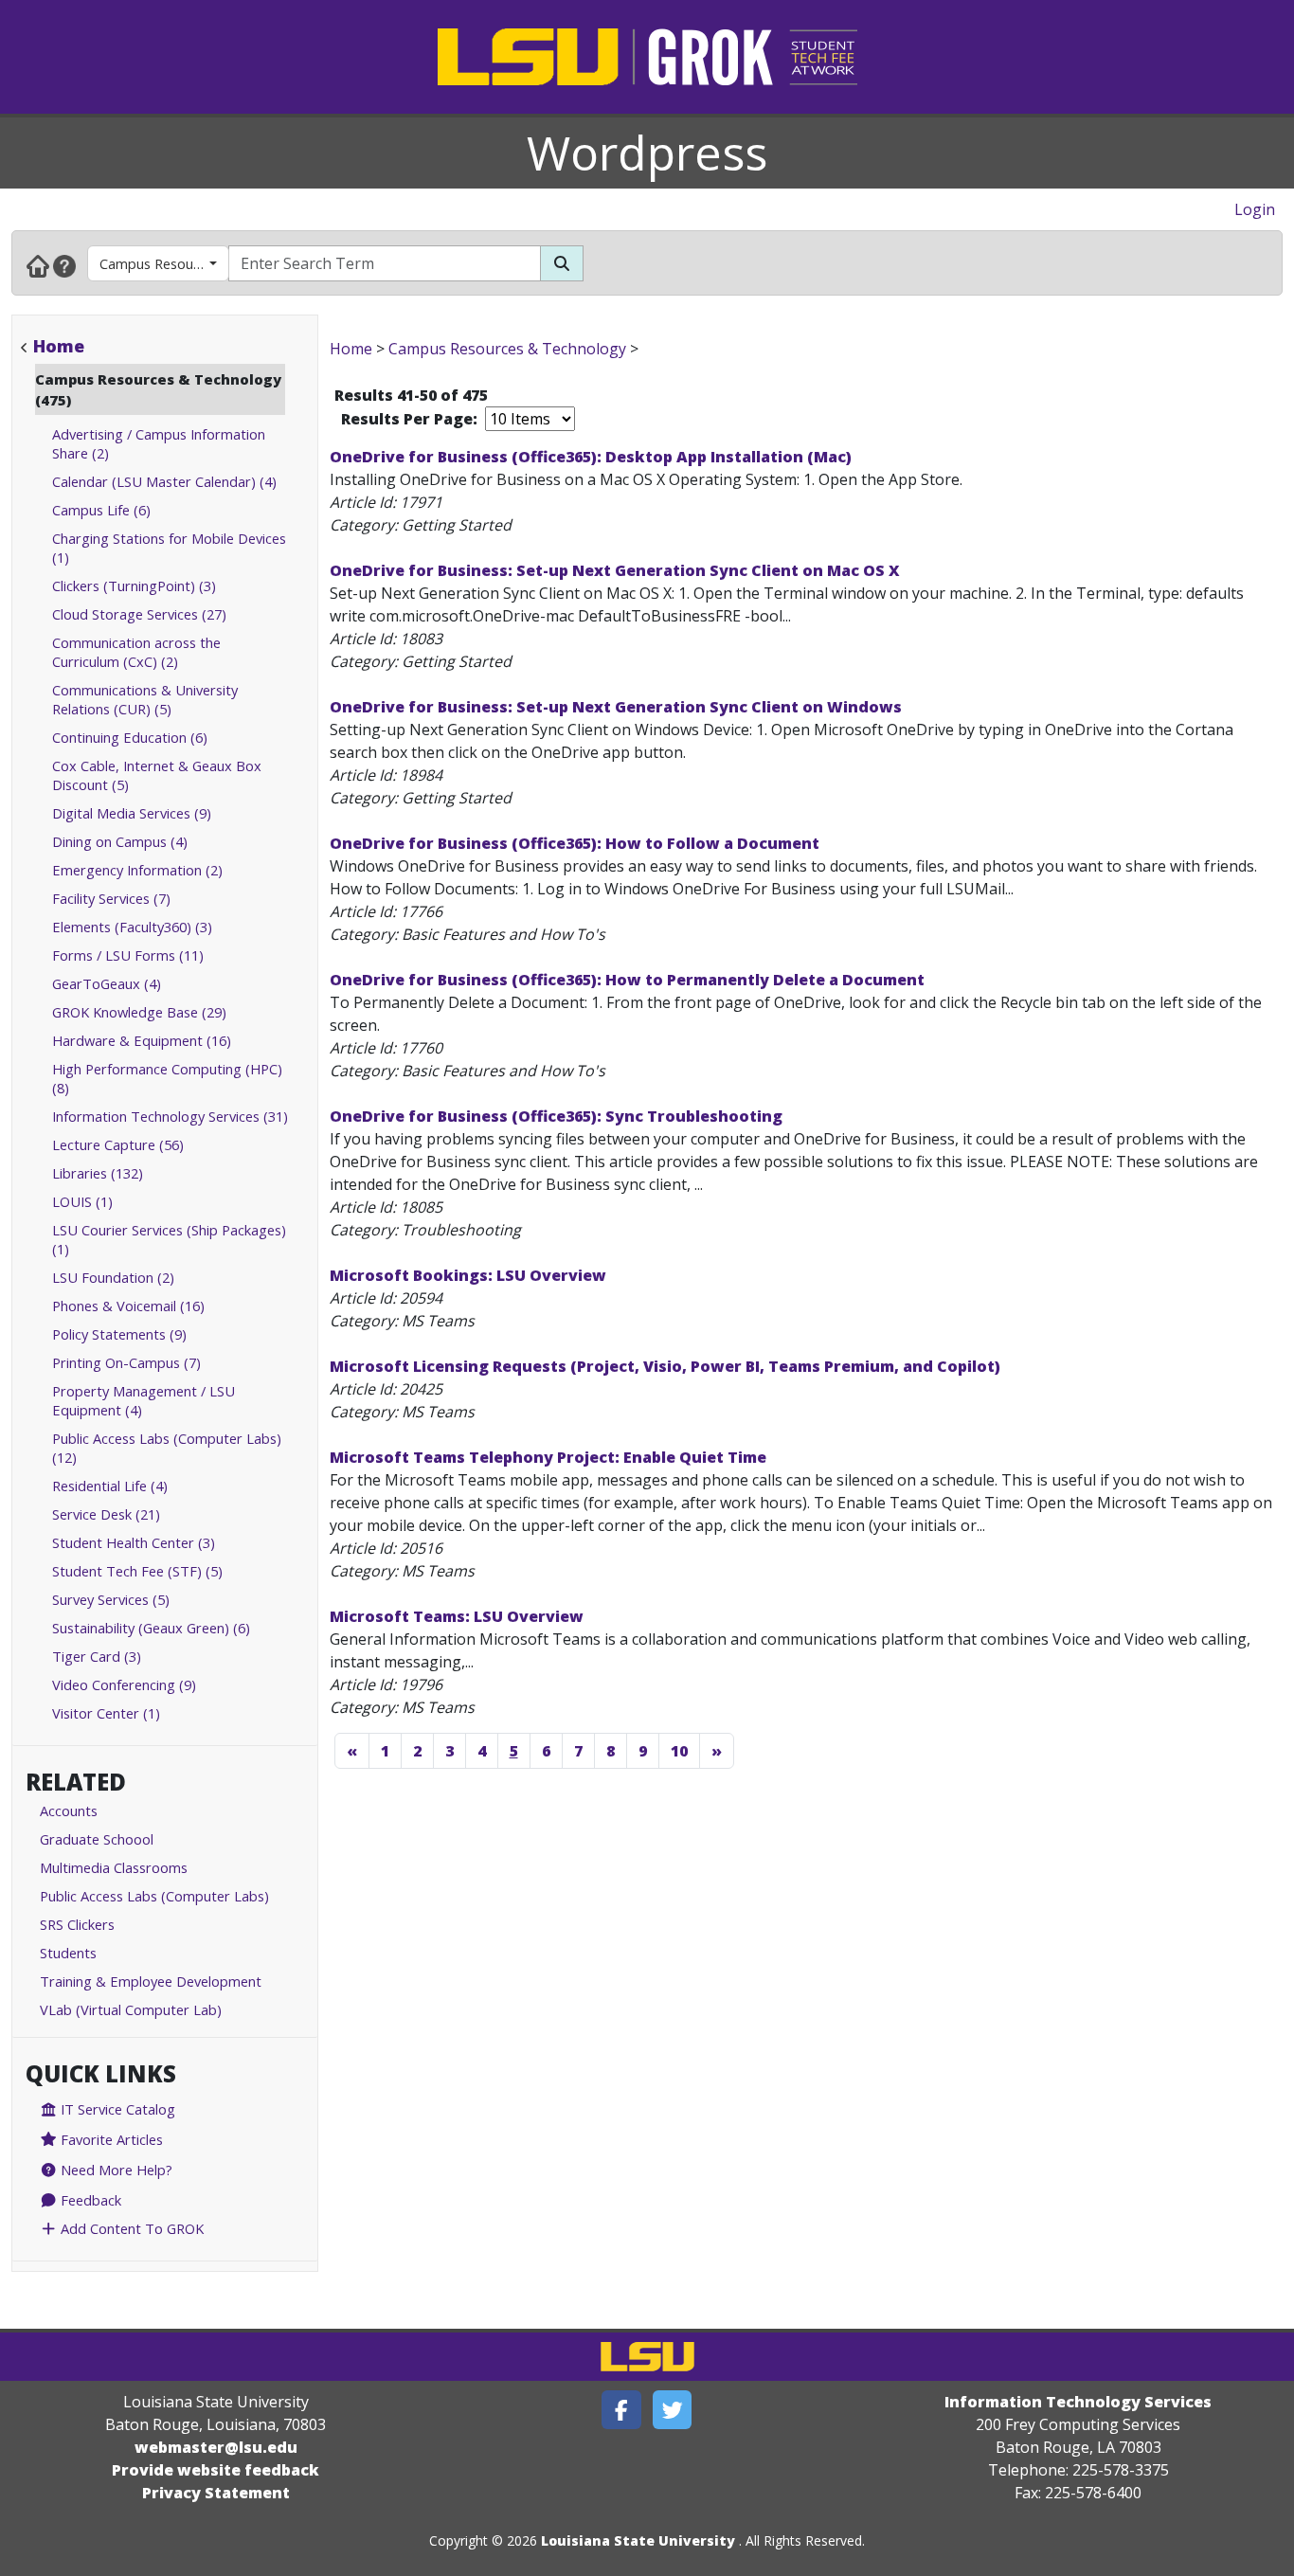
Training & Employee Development (151, 1981)
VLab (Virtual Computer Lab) (131, 2009)
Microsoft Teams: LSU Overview (457, 1616)
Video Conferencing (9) (124, 1684)
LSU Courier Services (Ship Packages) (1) (169, 1239)
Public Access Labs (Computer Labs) (154, 1896)
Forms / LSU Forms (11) (128, 955)
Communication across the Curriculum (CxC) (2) (136, 652)
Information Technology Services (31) (170, 1116)
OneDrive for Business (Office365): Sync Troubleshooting (556, 1116)
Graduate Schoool (97, 1839)
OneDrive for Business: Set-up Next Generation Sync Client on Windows (616, 707)
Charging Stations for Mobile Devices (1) (169, 548)
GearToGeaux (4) (107, 983)
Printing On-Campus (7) (126, 1362)
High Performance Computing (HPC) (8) (167, 1078)
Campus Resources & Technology (164, 263)
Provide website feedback (216, 2470)
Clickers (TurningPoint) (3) (134, 585)
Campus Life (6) (101, 510)
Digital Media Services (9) (132, 813)
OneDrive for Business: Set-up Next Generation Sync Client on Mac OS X (615, 570)
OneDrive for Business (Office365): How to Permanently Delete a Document (627, 980)
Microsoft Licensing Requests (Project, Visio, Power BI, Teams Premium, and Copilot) (665, 1366)
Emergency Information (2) (137, 870)
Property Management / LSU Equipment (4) (144, 1400)
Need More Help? (115, 2170)
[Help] (64, 265)
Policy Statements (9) (119, 1334)
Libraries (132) (98, 1173)
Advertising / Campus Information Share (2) (159, 443)
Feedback (89, 2200)
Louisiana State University (638, 2540)
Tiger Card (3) (97, 1656)
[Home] (38, 265)
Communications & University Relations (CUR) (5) (145, 699)
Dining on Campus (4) (120, 841)
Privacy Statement (216, 2493)
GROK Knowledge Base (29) (139, 1012)
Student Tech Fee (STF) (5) (137, 1571)
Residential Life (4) (110, 1486)
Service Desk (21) (106, 1514)
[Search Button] (562, 263)
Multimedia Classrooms (114, 1867)
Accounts (69, 1810)
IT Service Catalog (116, 2109)
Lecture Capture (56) (118, 1144)
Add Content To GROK (130, 2228)
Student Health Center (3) (134, 1542)
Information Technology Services (1078, 2402)
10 (679, 1751)
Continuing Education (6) (130, 737)
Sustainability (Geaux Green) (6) (151, 1628)
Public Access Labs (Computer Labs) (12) (167, 1448)
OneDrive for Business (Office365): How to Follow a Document (575, 843)
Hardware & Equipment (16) (142, 1040)
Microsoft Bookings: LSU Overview (468, 1275)
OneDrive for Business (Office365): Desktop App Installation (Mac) (591, 457)
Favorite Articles (110, 2139)
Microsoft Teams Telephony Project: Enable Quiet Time (548, 1457)
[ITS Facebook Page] (621, 2410)
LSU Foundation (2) (113, 1277)
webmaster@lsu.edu (216, 2447)
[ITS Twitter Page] (673, 2410)
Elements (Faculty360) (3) (132, 927)
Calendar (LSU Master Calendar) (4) (164, 481)
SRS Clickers (77, 1924)
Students (68, 1953)
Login (1255, 209)
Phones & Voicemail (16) (128, 1306)
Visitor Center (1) (106, 1713)
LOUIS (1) (82, 1201)
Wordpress (647, 153)
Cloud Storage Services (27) (139, 614)
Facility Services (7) (111, 898)
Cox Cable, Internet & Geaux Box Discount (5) (157, 775)
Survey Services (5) (111, 1599)
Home (59, 346)
